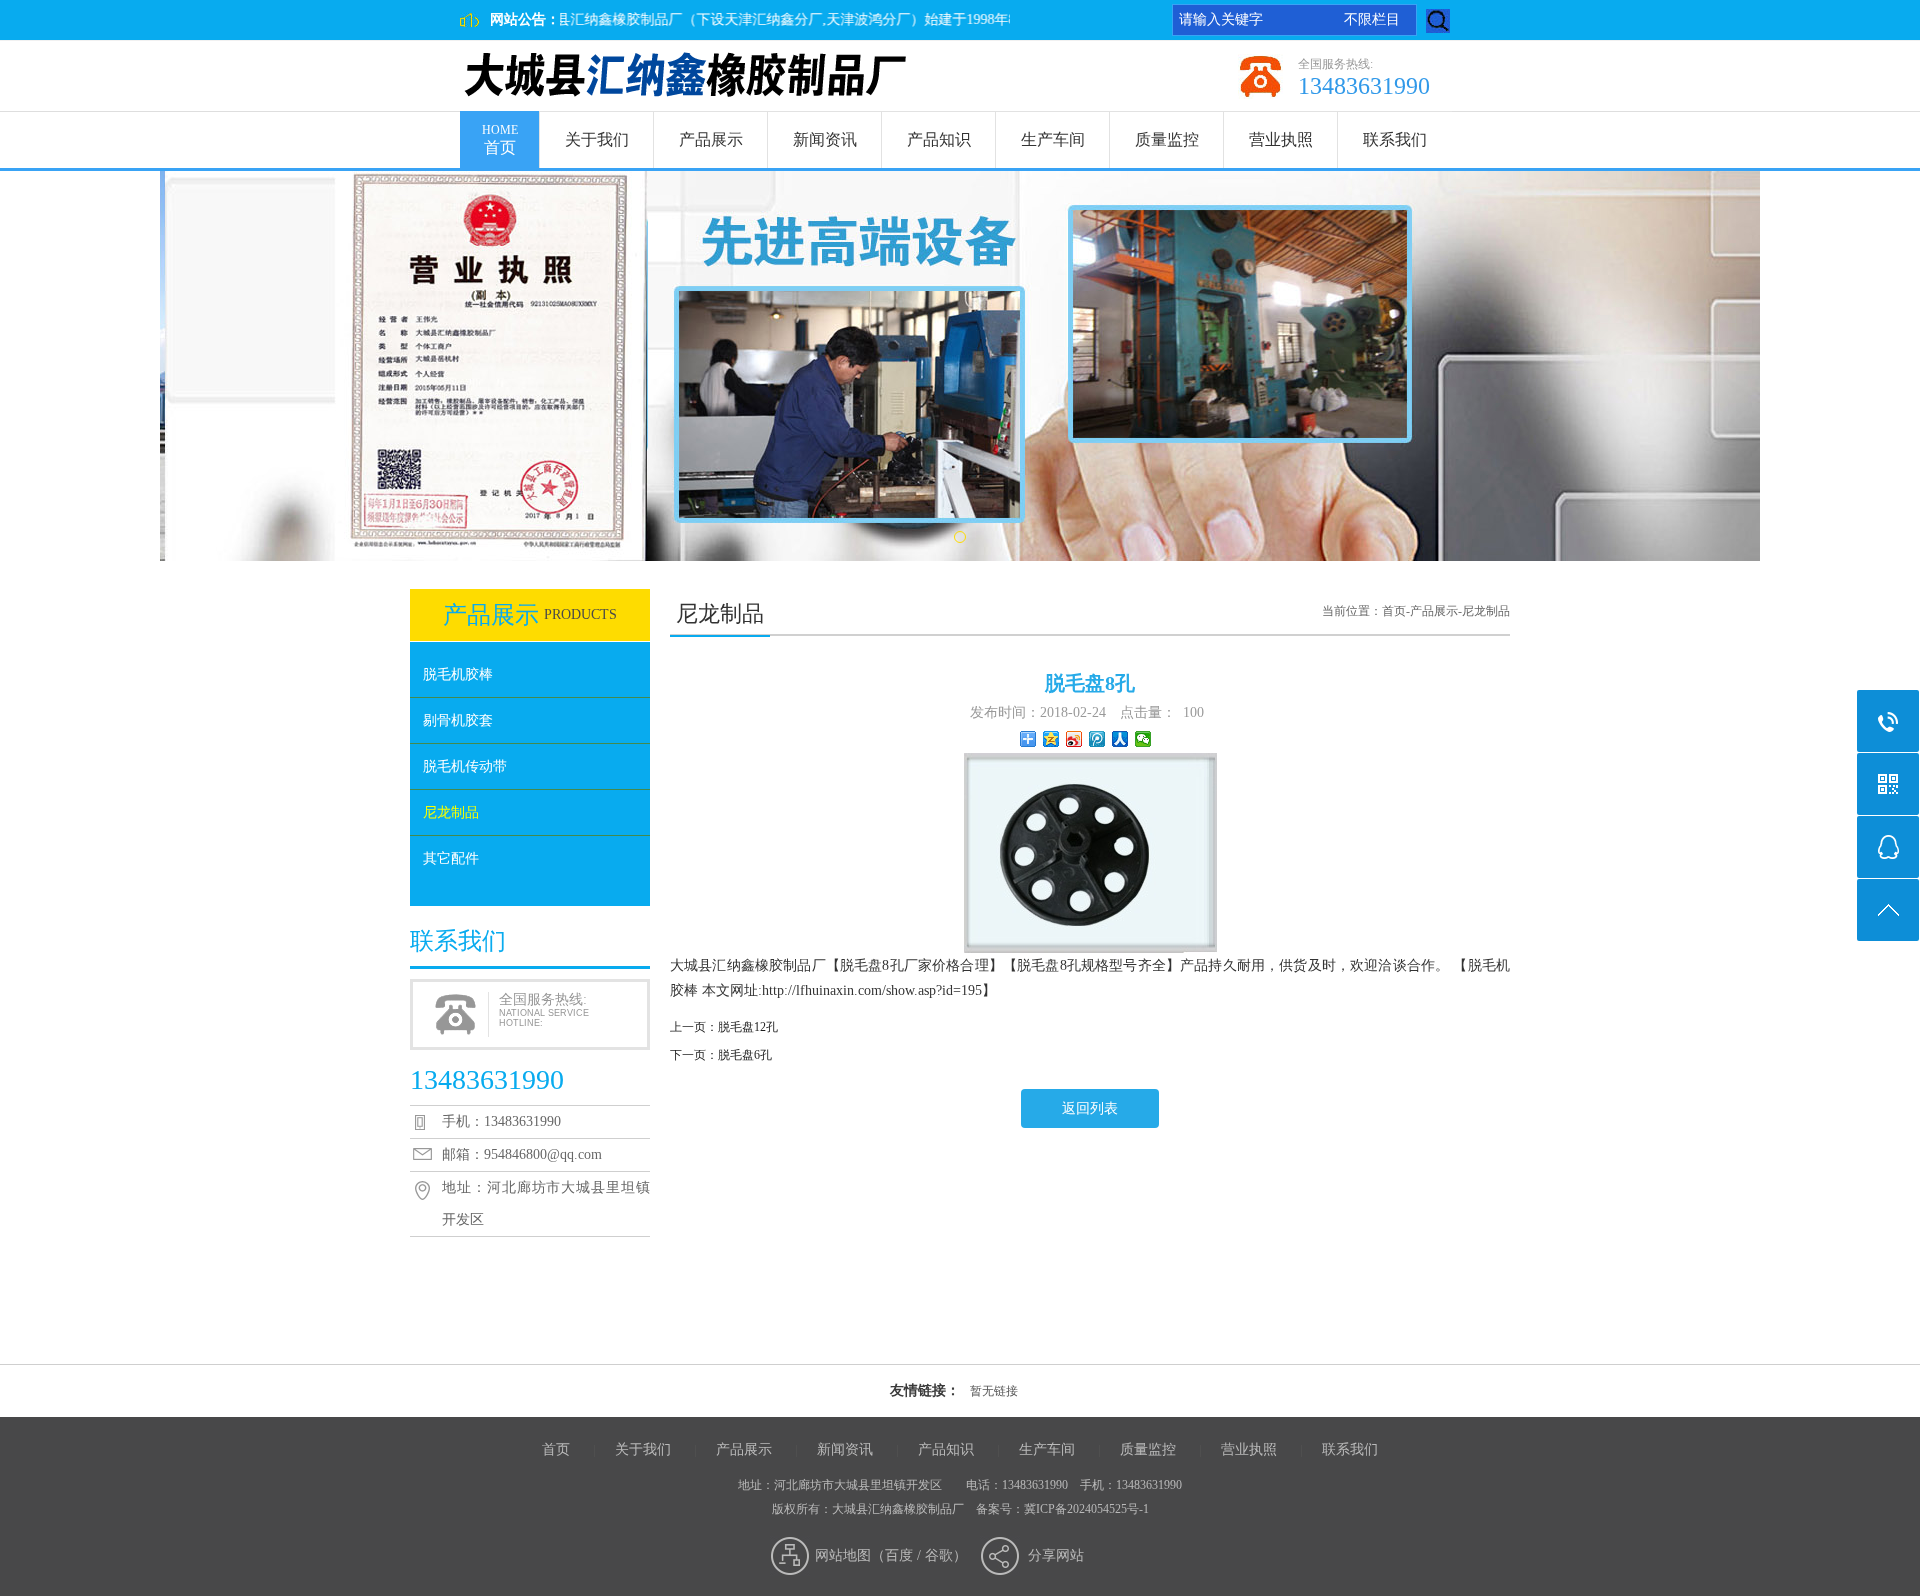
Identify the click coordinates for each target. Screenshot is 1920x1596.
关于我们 (597, 139)
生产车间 (1053, 139)
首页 (500, 139)
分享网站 (1056, 1555)
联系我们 (1395, 139)
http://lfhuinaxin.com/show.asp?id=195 (872, 990)
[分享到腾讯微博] (1097, 739)
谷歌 (939, 1555)
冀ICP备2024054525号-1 (1086, 1509)
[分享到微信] (1143, 739)
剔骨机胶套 (458, 720)
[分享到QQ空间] (1051, 739)
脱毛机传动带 (465, 766)
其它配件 (451, 858)
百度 (899, 1555)
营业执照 (1281, 139)
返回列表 (1090, 1108)
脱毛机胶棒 (458, 674)
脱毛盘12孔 (748, 1027)
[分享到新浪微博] (1074, 739)
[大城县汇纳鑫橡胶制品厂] (686, 76)
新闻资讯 (825, 139)
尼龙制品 (451, 812)
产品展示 (711, 139)
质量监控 (1167, 139)
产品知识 (939, 139)
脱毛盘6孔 (745, 1055)
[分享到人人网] (1120, 739)
